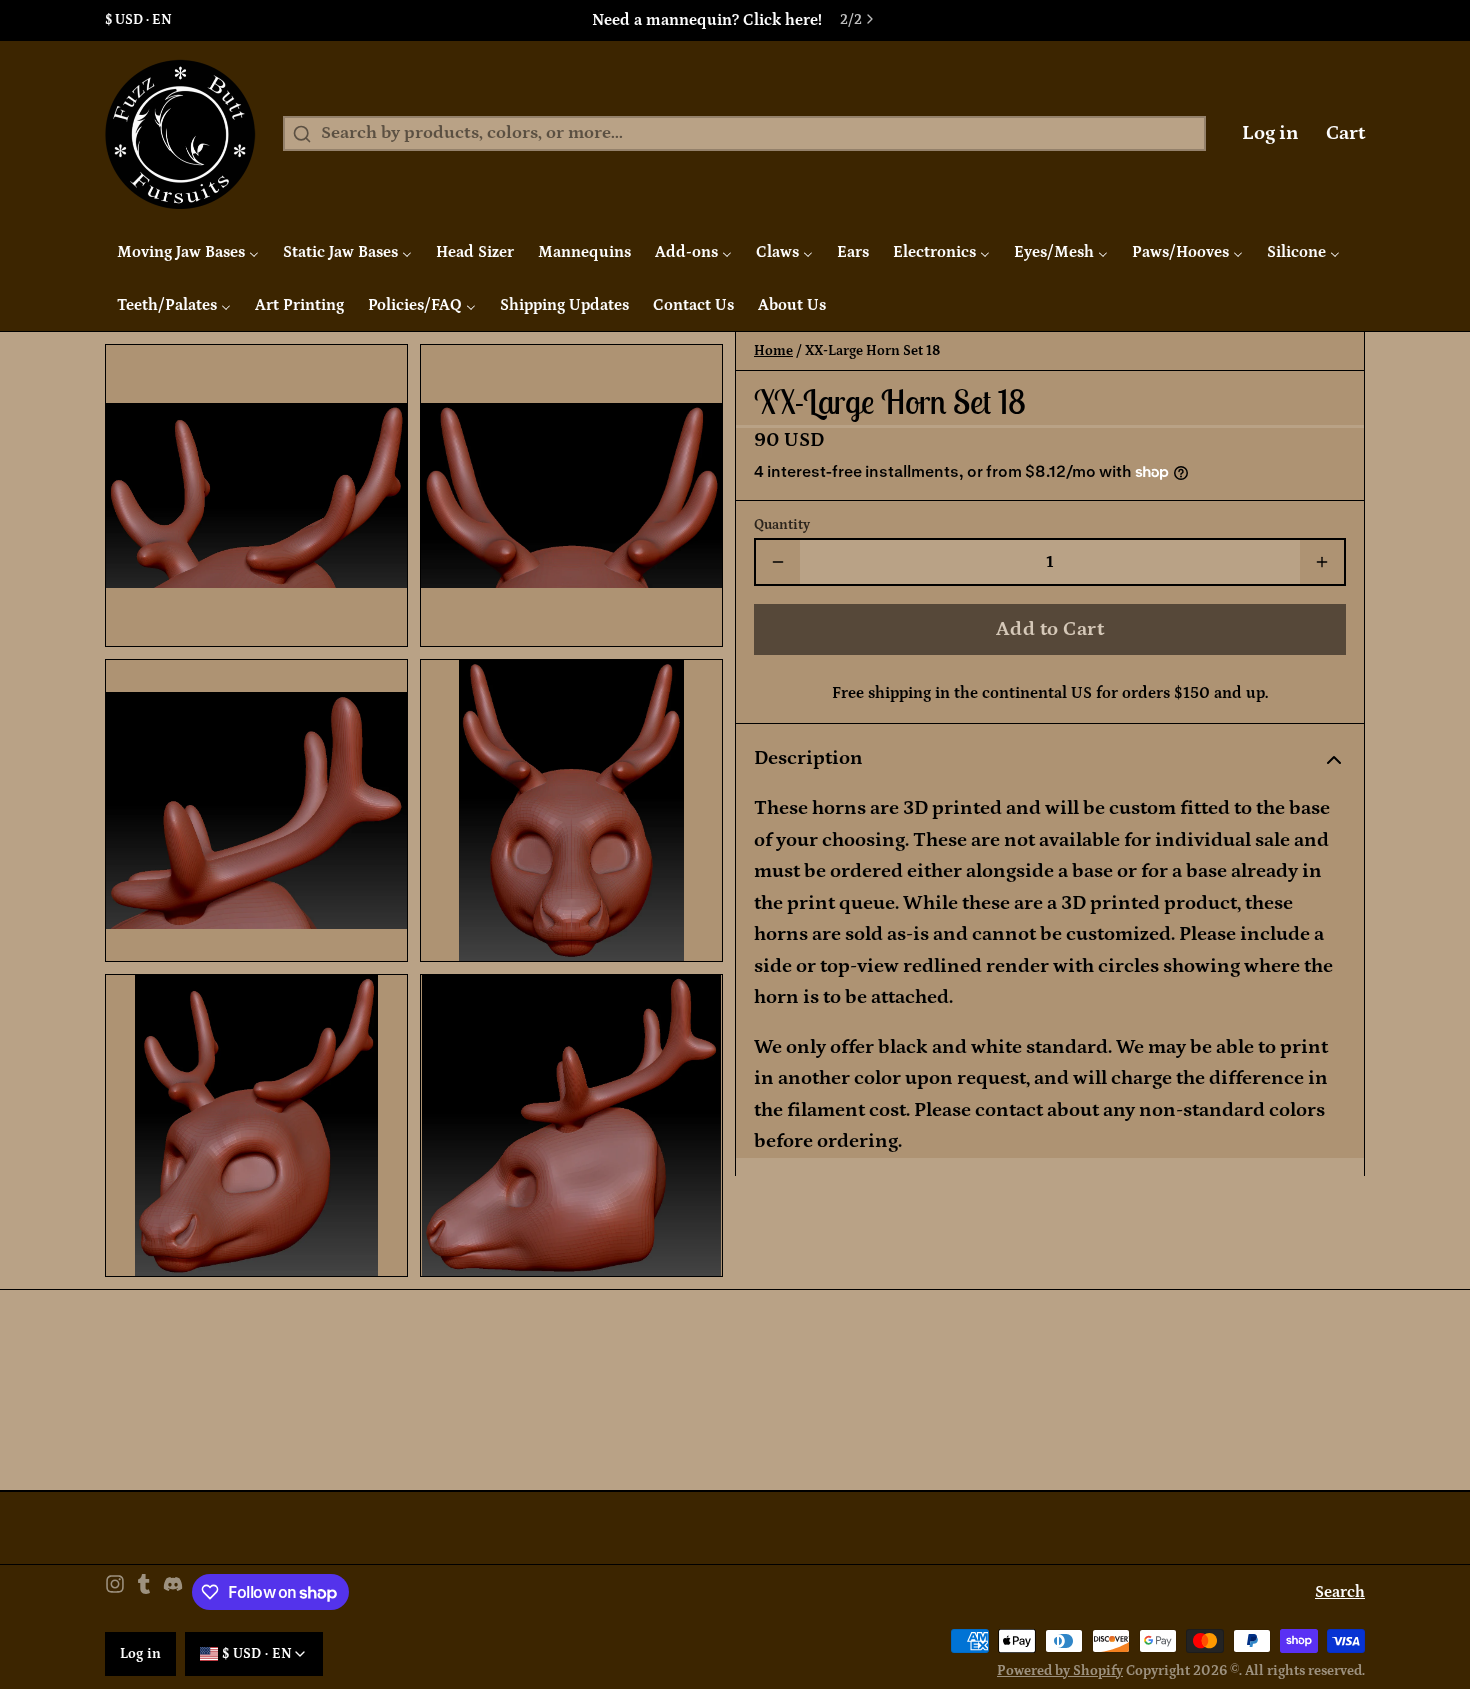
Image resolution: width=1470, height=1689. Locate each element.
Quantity (782, 525)
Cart (1345, 133)
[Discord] (173, 1592)
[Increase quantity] (1322, 562)
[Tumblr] (144, 1592)
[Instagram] (115, 1592)
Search (1340, 1592)
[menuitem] (188, 252)
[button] (1050, 629)
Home (773, 351)
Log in (1270, 133)
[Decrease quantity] (778, 562)
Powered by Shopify (1060, 1671)
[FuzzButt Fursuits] (180, 134)
